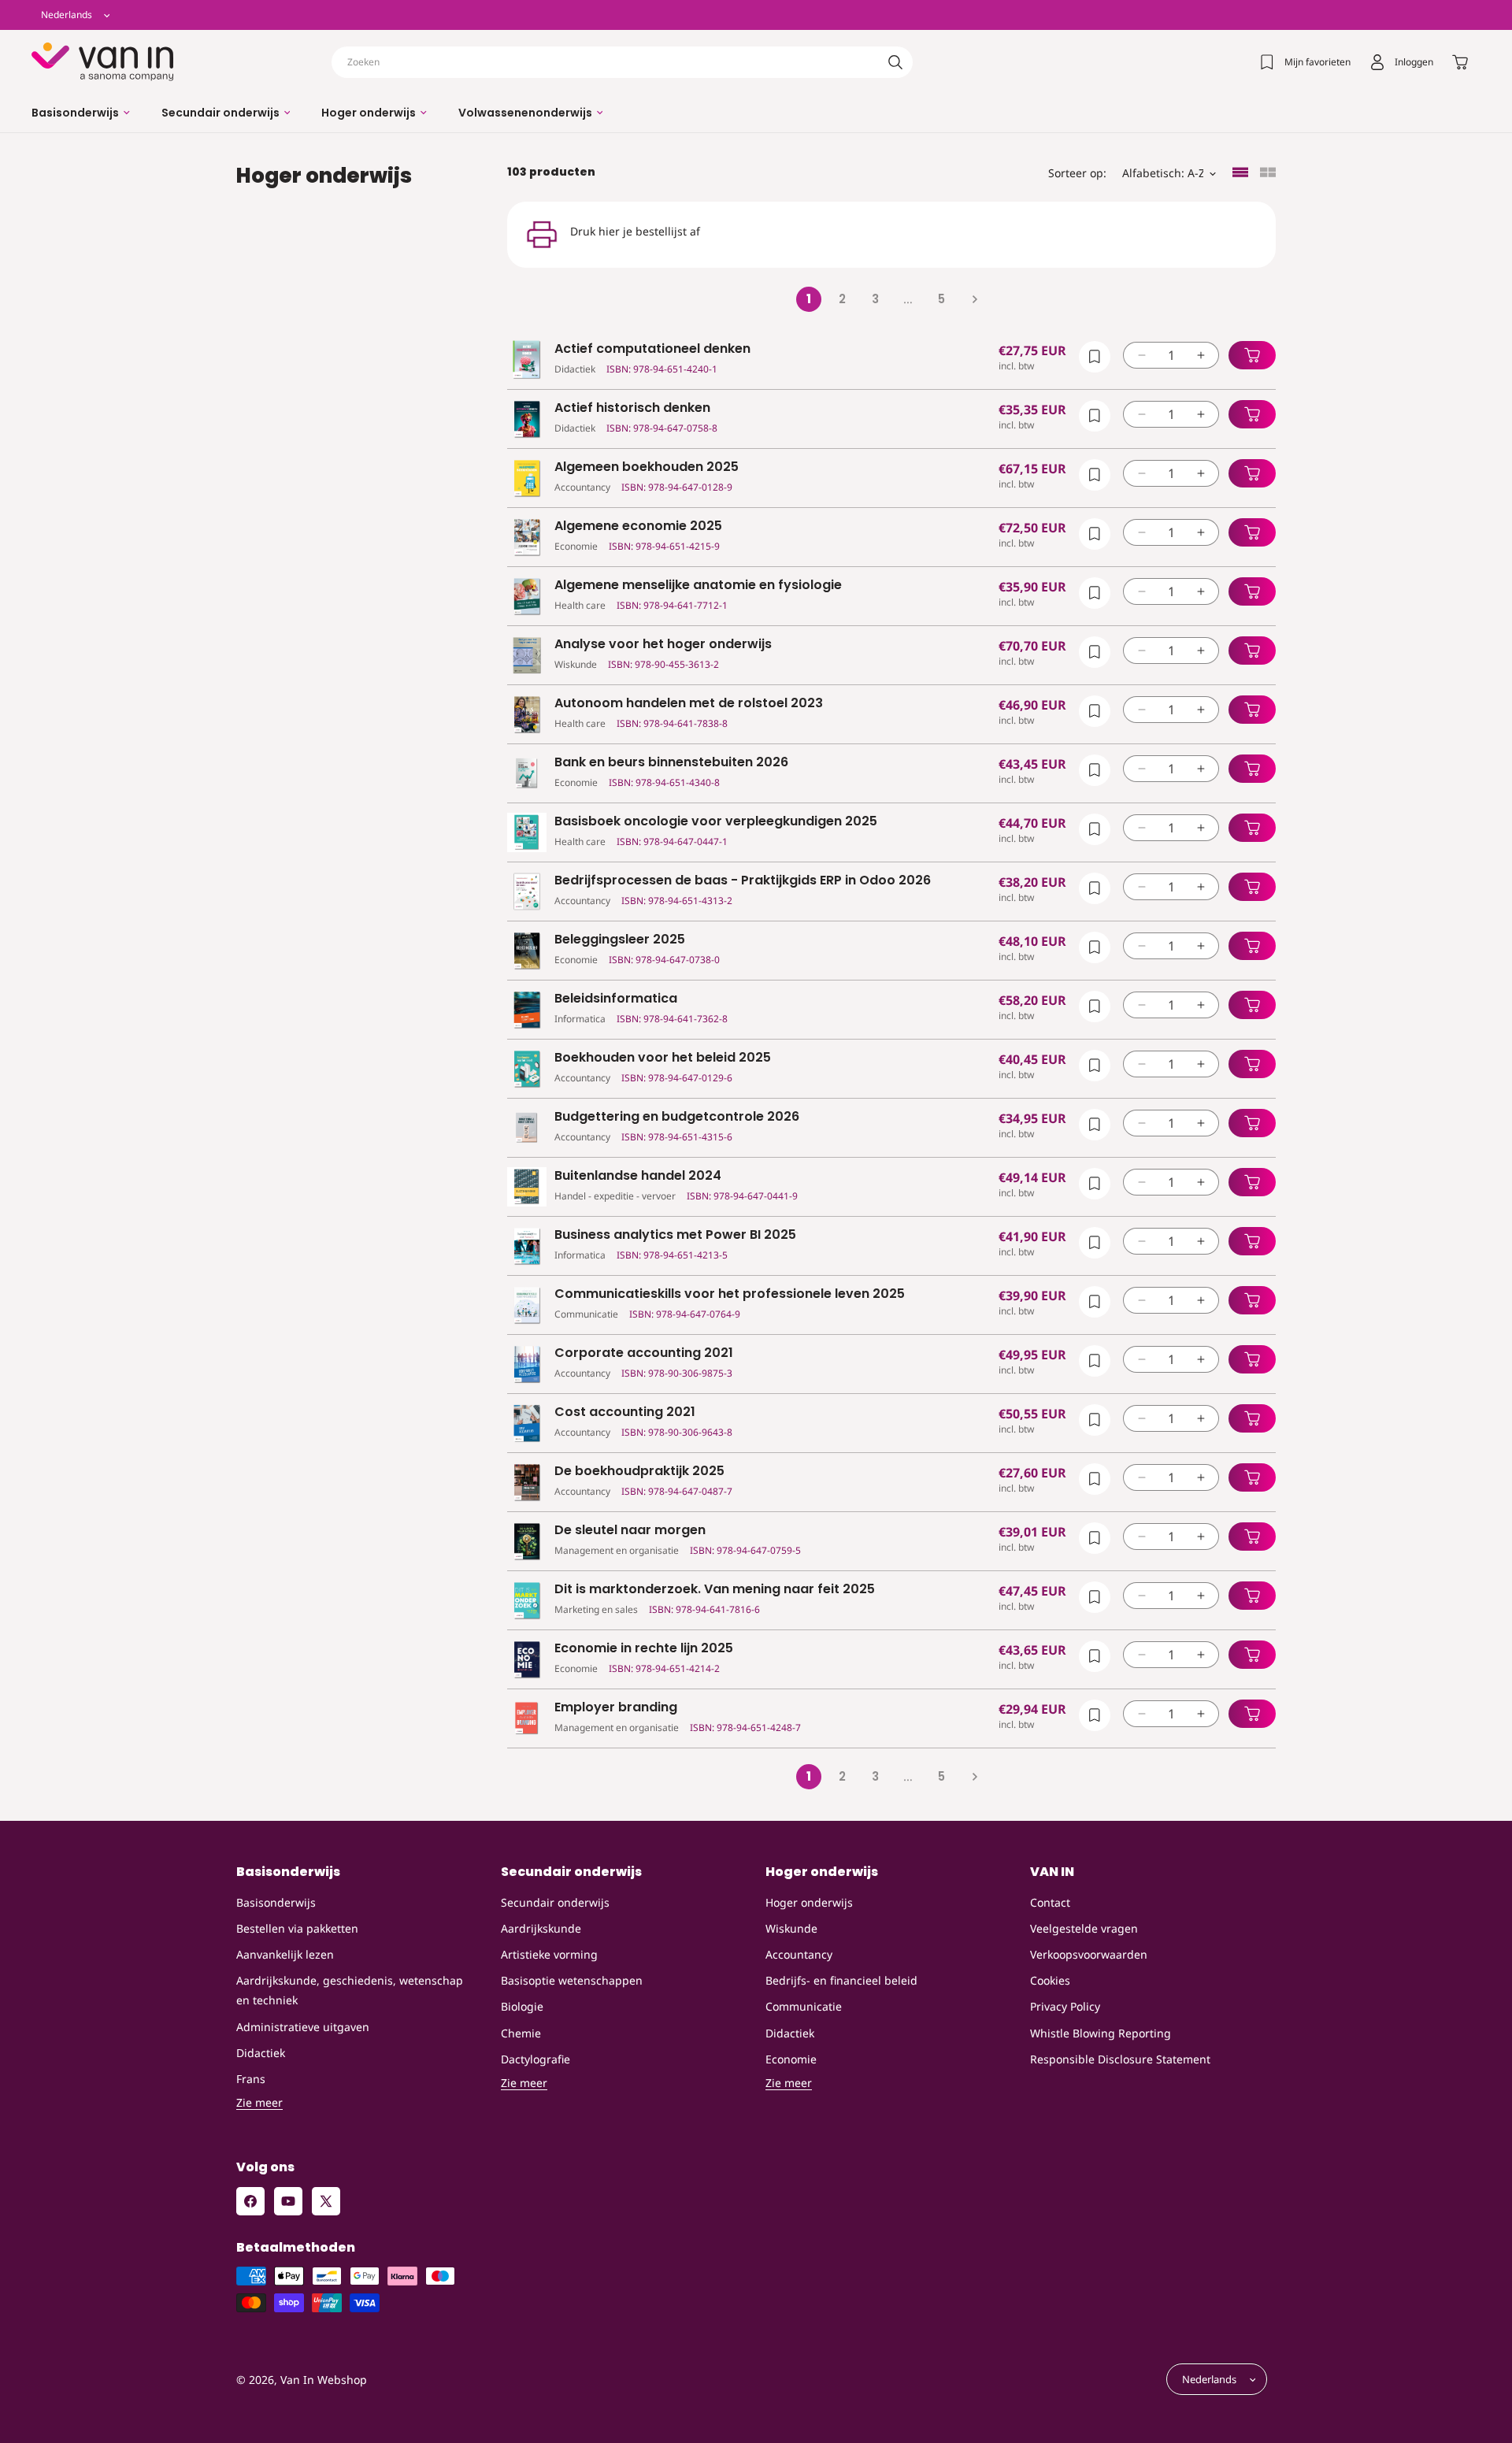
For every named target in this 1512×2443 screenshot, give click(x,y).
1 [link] (809, 299)
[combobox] (622, 62)
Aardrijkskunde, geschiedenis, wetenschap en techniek (350, 1990)
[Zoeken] (895, 62)
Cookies (1050, 1980)
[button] (81, 113)
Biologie (522, 2006)
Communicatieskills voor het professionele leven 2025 (730, 1294)
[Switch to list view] (1240, 174)
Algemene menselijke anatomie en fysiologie (698, 586)
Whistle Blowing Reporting (1101, 2033)
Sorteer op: (1077, 173)
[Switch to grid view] (1268, 174)
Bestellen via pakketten (297, 1928)
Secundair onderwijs (555, 1902)
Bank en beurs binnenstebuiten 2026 (671, 763)
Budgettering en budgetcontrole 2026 (677, 1117)
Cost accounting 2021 (625, 1412)
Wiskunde (791, 1928)
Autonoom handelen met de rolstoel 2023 (689, 704)
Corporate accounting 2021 (644, 1353)
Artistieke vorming (549, 1954)
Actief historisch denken (632, 408)
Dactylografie (535, 2059)
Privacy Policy (1065, 2006)
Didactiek (261, 2053)
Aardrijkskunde (541, 1928)
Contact (1050, 1902)
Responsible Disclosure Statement (1120, 2059)
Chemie (521, 2033)
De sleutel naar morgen (630, 1531)
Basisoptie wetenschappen (572, 1980)
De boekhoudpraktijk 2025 (639, 1472)
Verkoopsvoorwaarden (1089, 1954)
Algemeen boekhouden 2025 (647, 467)
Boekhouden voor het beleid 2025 (663, 1058)
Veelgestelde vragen (1084, 1928)
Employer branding (616, 1708)
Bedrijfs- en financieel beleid (841, 1980)
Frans (251, 2079)
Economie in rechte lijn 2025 (644, 1649)
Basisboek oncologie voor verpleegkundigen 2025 (716, 822)
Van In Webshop (324, 2380)
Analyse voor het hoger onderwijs (663, 645)
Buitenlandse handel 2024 (638, 1176)
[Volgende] (974, 299)
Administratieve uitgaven (303, 2027)
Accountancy (799, 1954)
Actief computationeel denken (652, 349)
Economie (791, 2059)
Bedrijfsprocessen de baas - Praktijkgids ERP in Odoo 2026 (743, 881)
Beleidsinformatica (616, 999)
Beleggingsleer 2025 (620, 940)
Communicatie (804, 2006)
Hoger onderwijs (809, 1902)
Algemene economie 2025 (638, 526)
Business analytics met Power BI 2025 (675, 1235)
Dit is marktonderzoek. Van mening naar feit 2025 (715, 1590)
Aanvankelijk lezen (285, 1954)
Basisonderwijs (276, 1902)
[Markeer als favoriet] (1095, 357)
